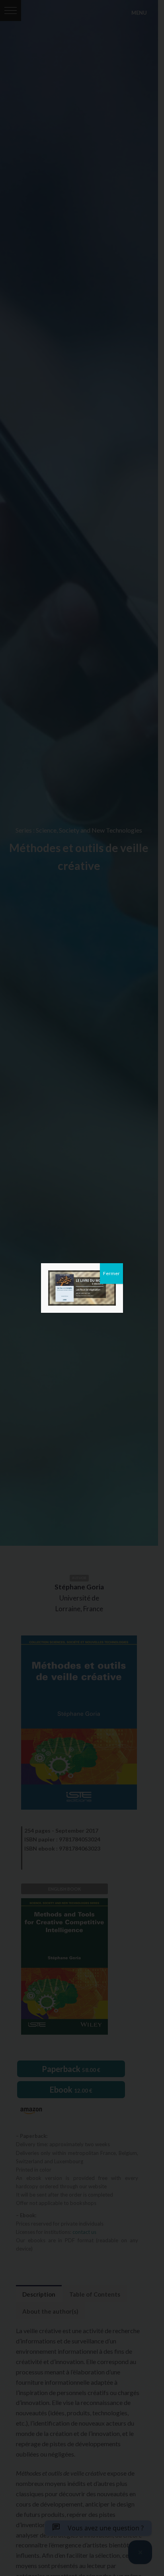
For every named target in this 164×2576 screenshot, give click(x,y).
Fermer (111, 1273)
